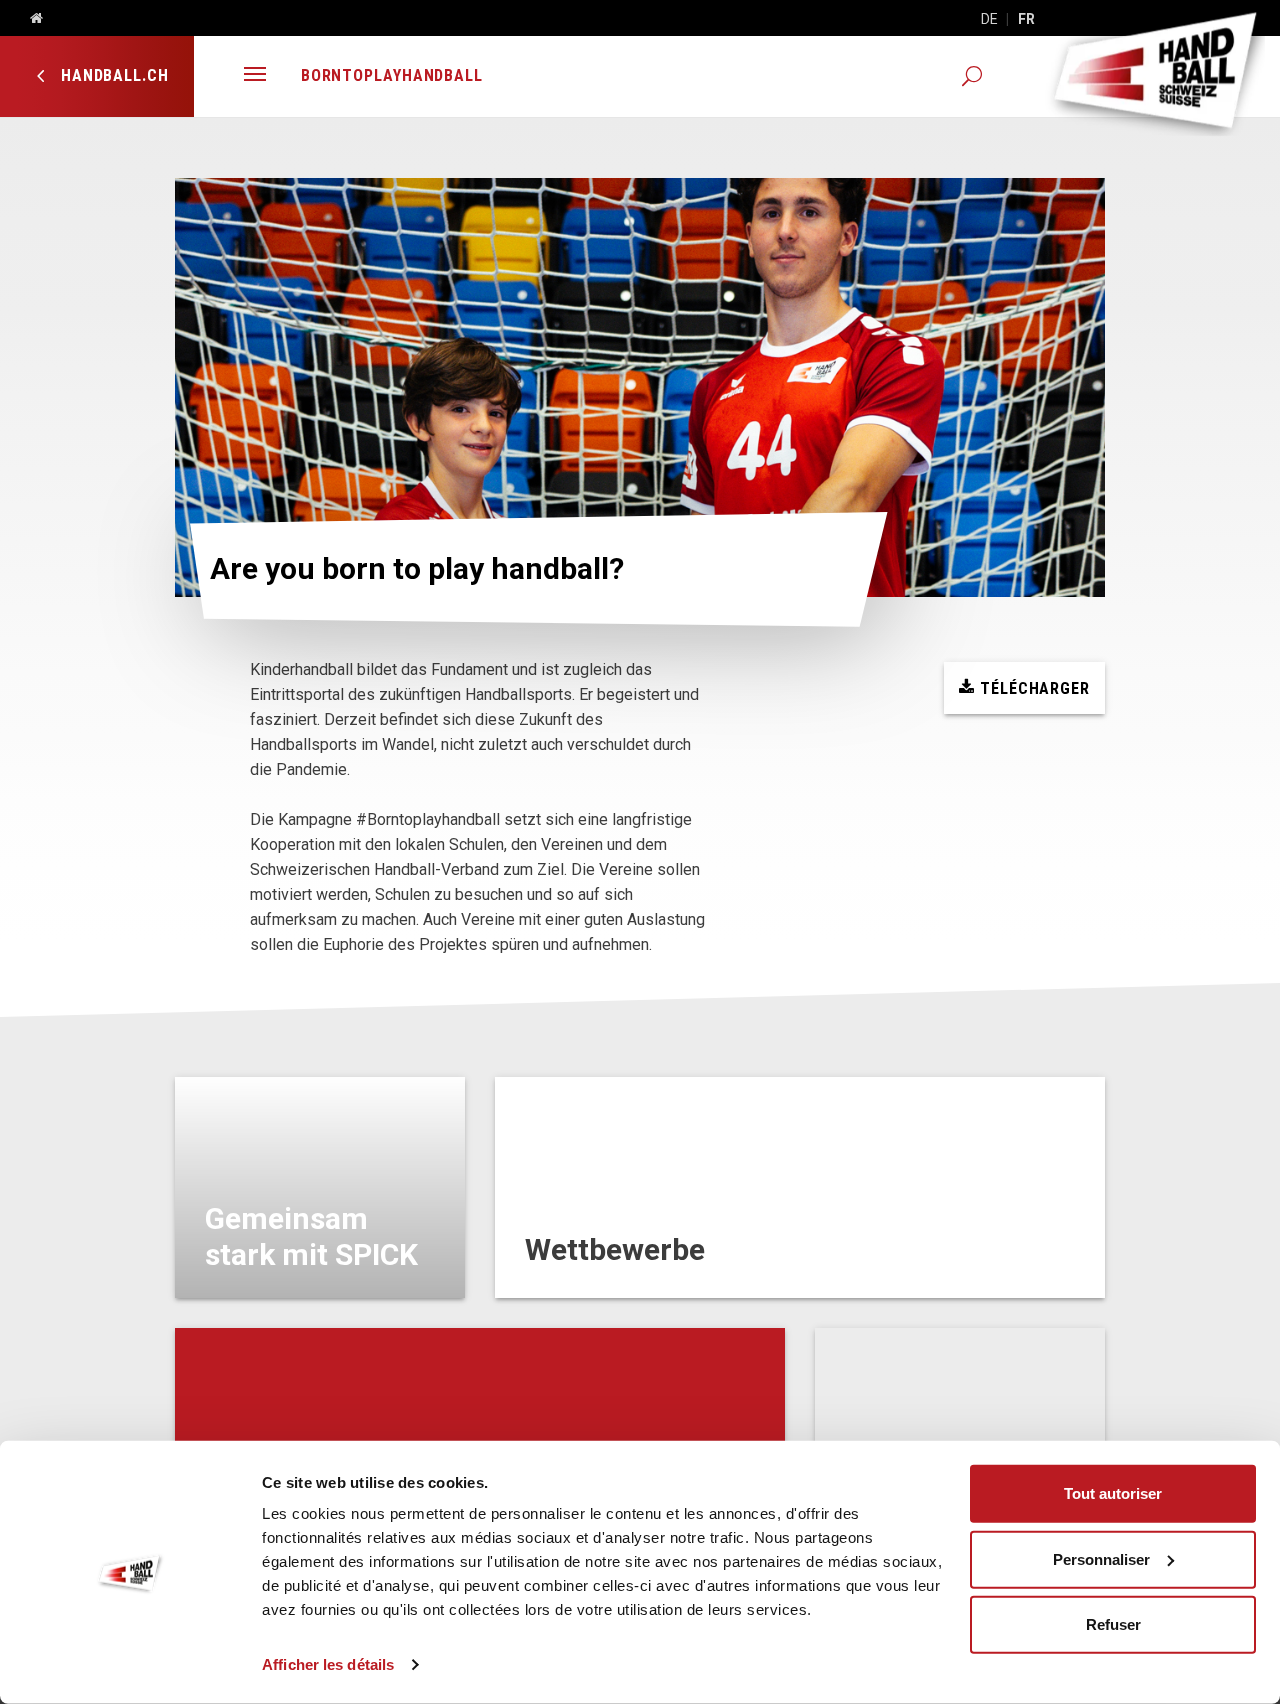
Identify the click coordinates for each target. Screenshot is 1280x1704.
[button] (255, 76)
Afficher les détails (328, 1664)
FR (1026, 19)
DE (989, 19)
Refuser (1113, 1624)
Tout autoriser (1113, 1493)
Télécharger (1032, 688)
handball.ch (112, 75)
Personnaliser (1101, 1558)
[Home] (29, 19)
